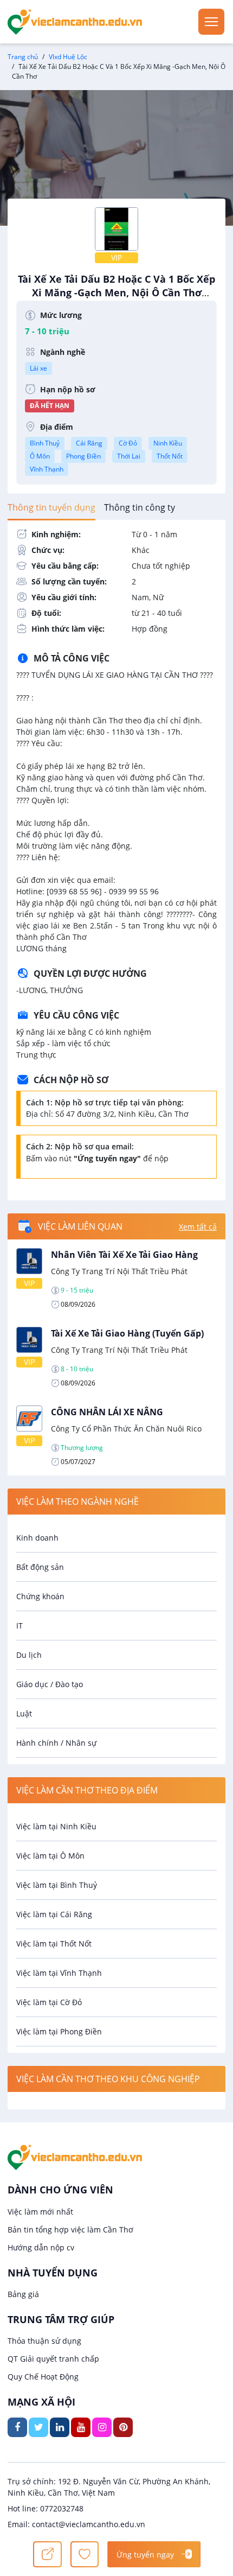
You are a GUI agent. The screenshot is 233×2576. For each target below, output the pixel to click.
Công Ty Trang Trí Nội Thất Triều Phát (119, 1271)
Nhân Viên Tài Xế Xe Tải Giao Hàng (124, 1255)
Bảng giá (23, 2294)
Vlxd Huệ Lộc (68, 57)
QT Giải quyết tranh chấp (53, 2359)
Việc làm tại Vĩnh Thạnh (59, 1973)
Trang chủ (23, 57)
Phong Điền (83, 456)
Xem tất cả (198, 1227)
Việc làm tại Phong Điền (59, 2031)
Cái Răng (89, 443)
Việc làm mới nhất (40, 2212)
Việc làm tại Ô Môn (50, 1856)
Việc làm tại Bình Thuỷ (57, 1885)
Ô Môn (40, 456)
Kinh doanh (37, 1538)
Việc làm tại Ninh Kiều (56, 1826)
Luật (24, 1713)
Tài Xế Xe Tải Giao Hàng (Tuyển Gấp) (127, 1333)
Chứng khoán (40, 1596)
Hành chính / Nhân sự (56, 1743)
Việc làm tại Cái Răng (54, 1914)
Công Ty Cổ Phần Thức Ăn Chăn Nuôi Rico (126, 1429)
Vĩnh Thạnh (47, 469)
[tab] (51, 507)
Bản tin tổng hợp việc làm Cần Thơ (70, 2230)
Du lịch (29, 1655)
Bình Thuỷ (45, 443)
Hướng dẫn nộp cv (41, 2247)
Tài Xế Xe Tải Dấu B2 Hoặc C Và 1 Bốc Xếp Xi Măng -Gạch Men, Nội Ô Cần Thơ (116, 291)
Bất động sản (40, 1567)
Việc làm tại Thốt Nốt (54, 1944)
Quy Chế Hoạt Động (43, 2377)
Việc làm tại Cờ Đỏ (49, 2002)
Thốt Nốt (170, 456)
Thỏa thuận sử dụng (44, 2341)
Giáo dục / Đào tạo (50, 1684)
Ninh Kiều (168, 443)
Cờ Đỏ (128, 443)
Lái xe (38, 368)
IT (20, 1626)
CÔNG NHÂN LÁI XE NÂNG (107, 1412)
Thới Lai (129, 456)
